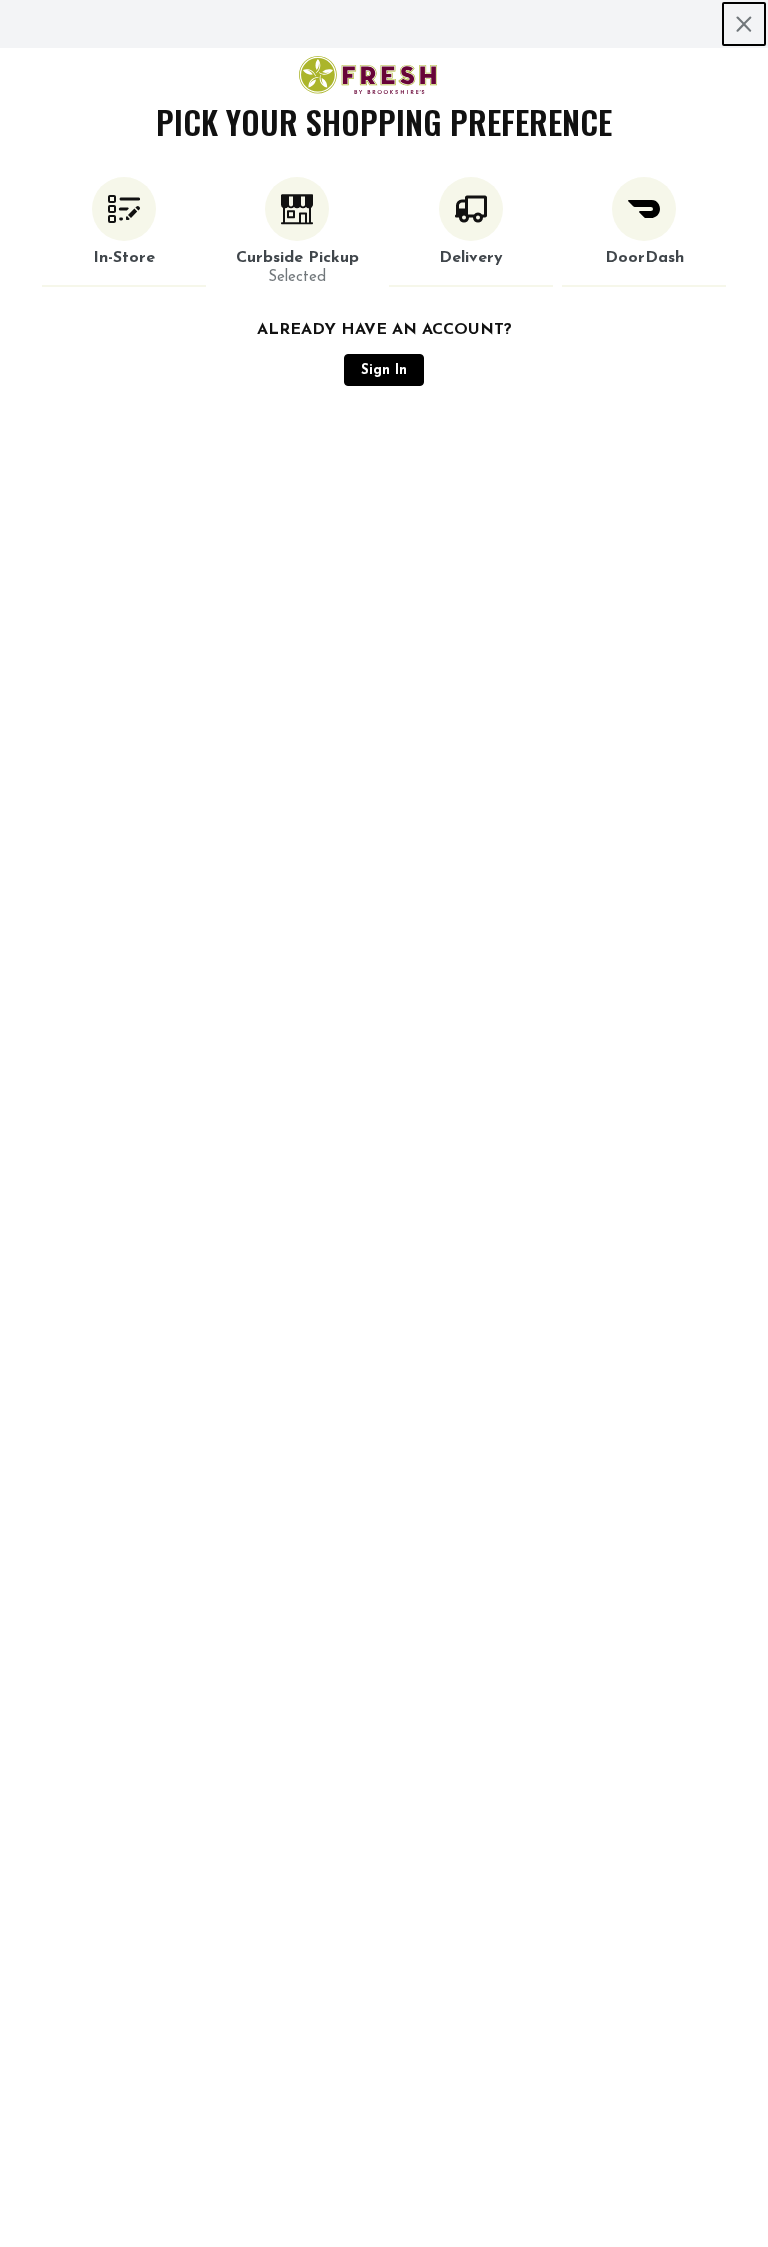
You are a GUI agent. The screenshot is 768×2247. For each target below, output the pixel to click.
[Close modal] (744, 24)
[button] (124, 232)
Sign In (384, 370)
